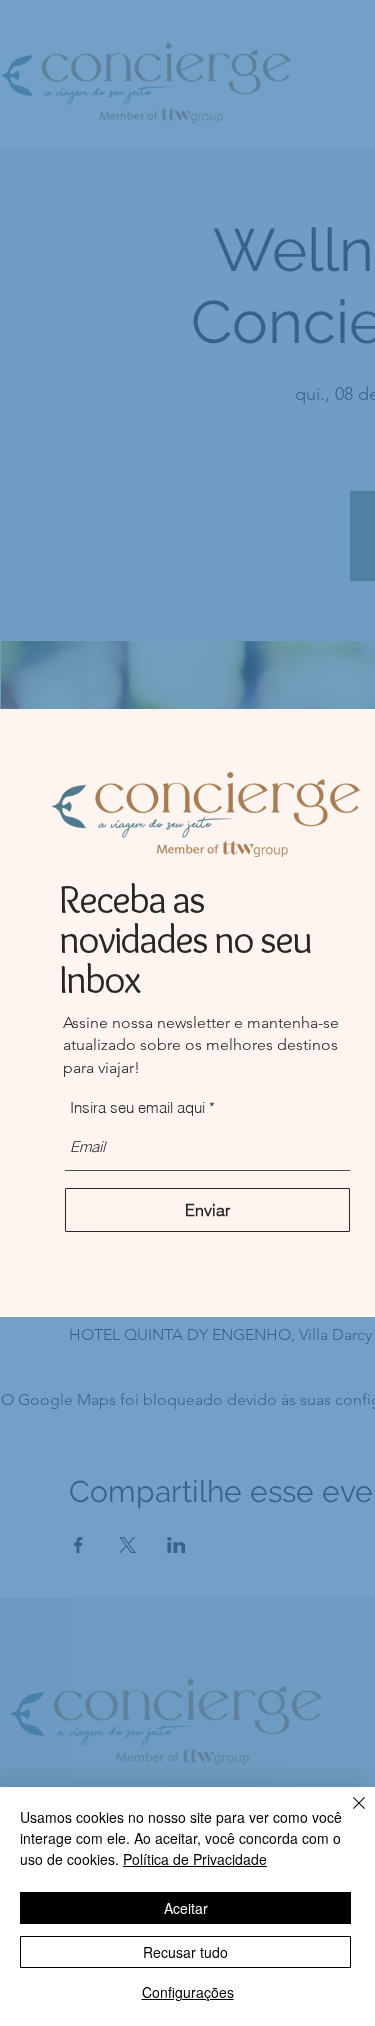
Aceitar (186, 1908)
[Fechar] (347, 1815)
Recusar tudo (185, 1952)
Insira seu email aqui (137, 1107)
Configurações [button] (188, 1992)
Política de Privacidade (195, 1859)
